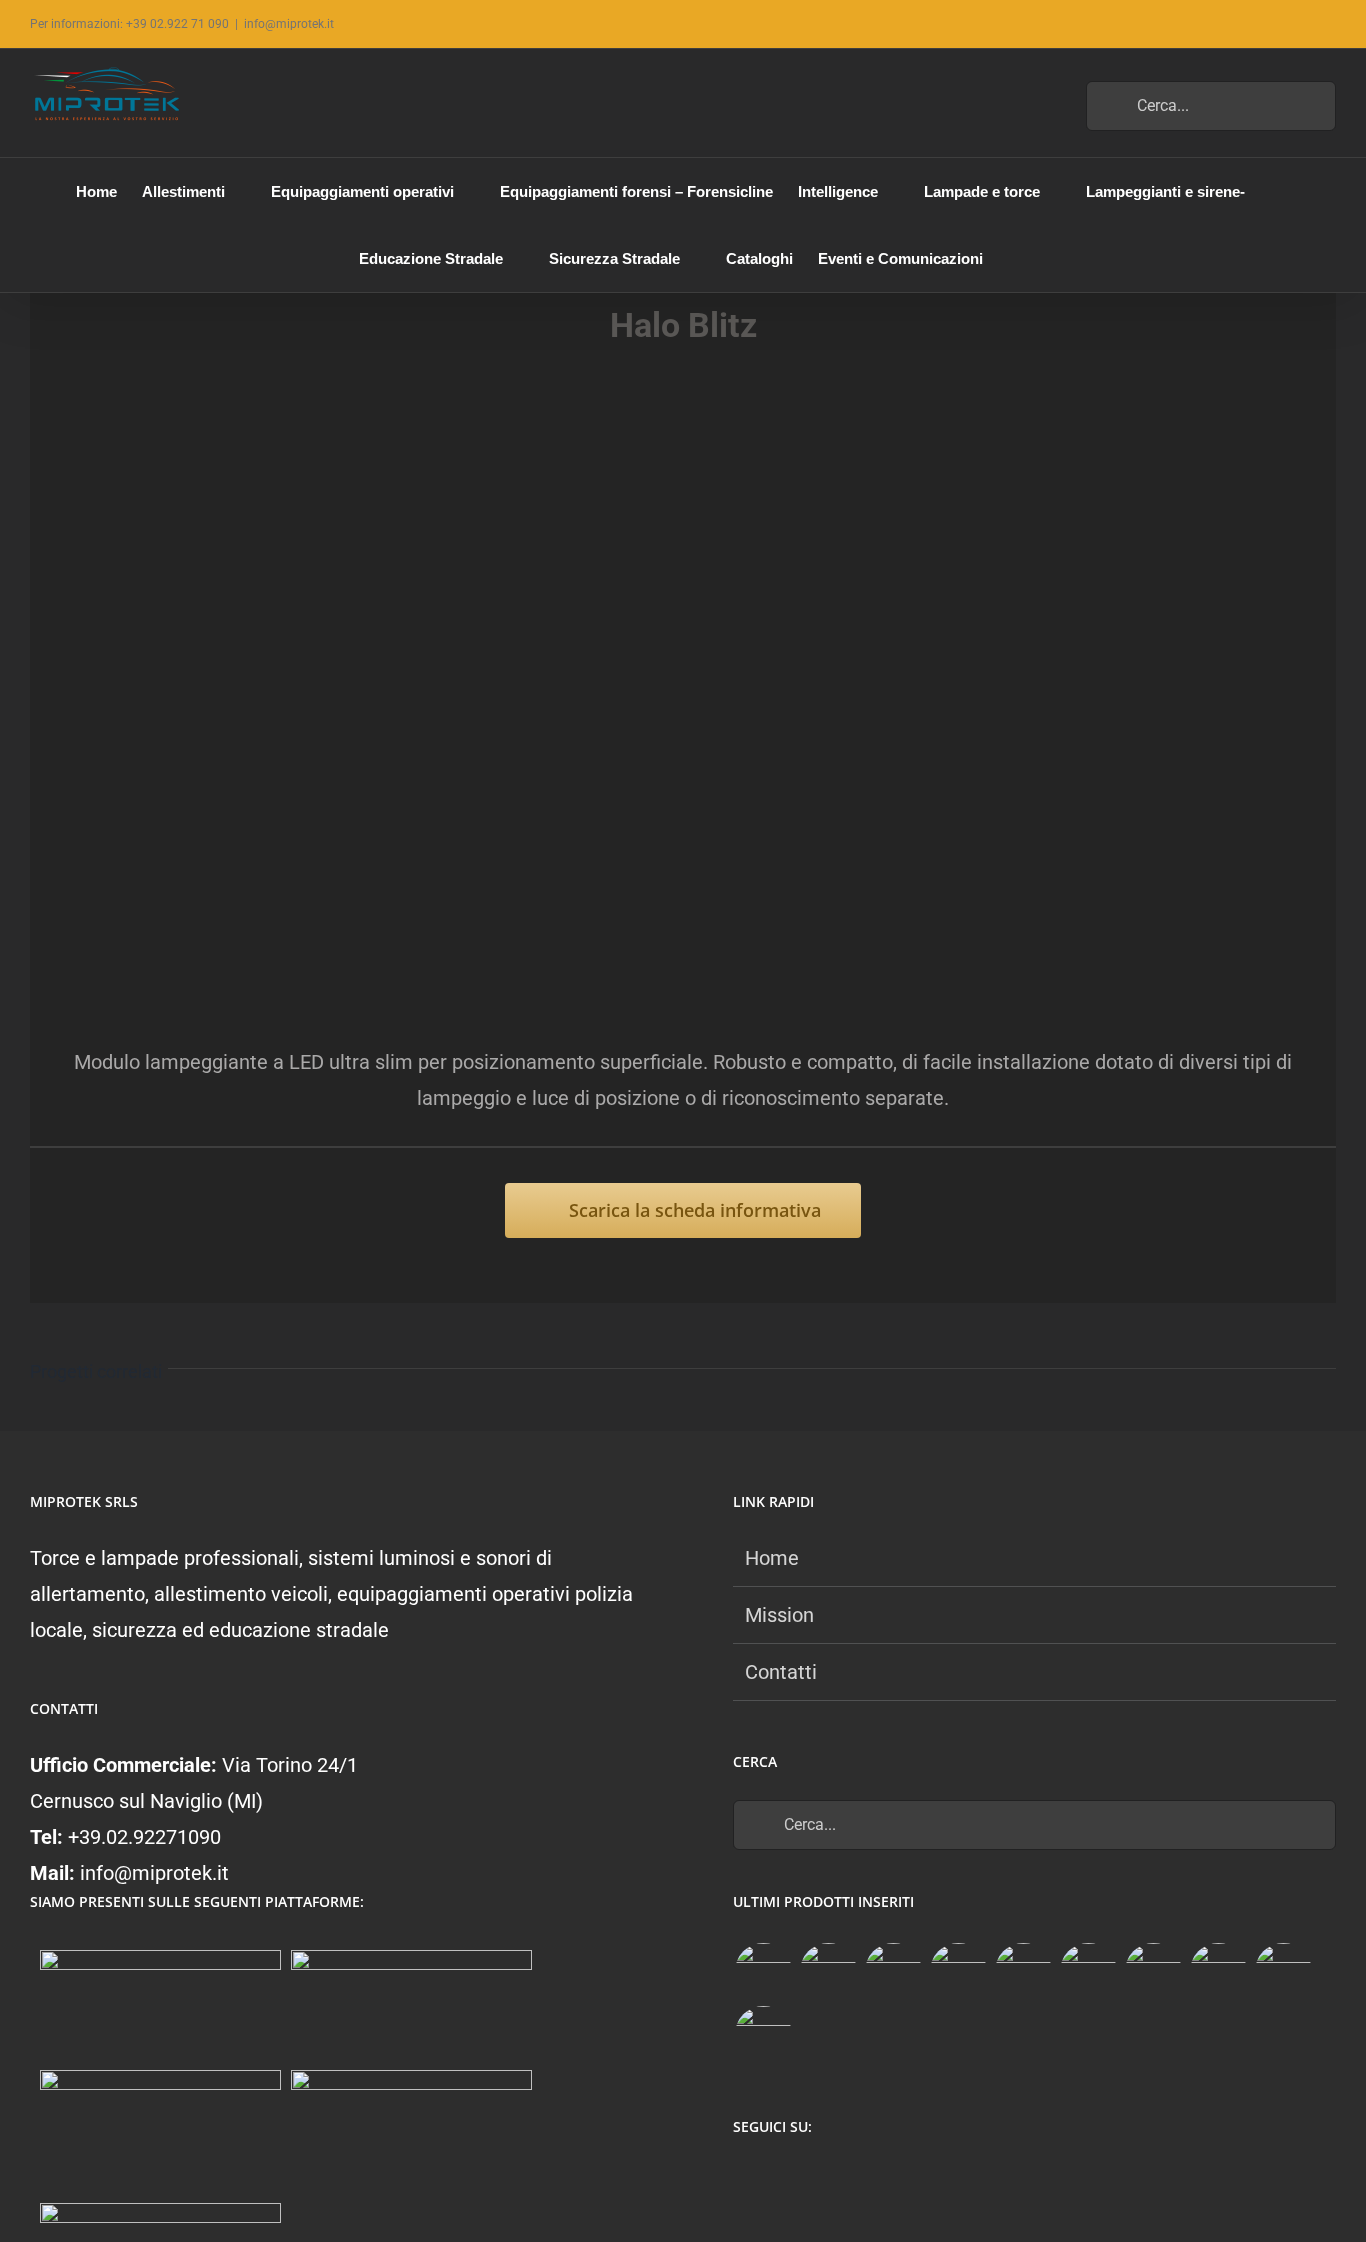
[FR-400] (828, 1971)
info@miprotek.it (289, 24)
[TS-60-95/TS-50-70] (893, 1971)
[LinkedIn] (861, 2180)
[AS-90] (1218, 1971)
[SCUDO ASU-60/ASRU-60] (1088, 1971)
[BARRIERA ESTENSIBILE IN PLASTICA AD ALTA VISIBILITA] (763, 2034)
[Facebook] (744, 2180)
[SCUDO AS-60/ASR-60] (1023, 1971)
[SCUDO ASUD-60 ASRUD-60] (958, 1971)
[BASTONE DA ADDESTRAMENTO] (1153, 1971)
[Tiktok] (822, 2180)
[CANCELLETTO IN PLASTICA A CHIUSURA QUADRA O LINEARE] (1283, 1971)
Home (772, 1558)
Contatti (781, 1672)
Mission (779, 1615)
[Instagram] (783, 2180)
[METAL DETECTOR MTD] (763, 1971)
